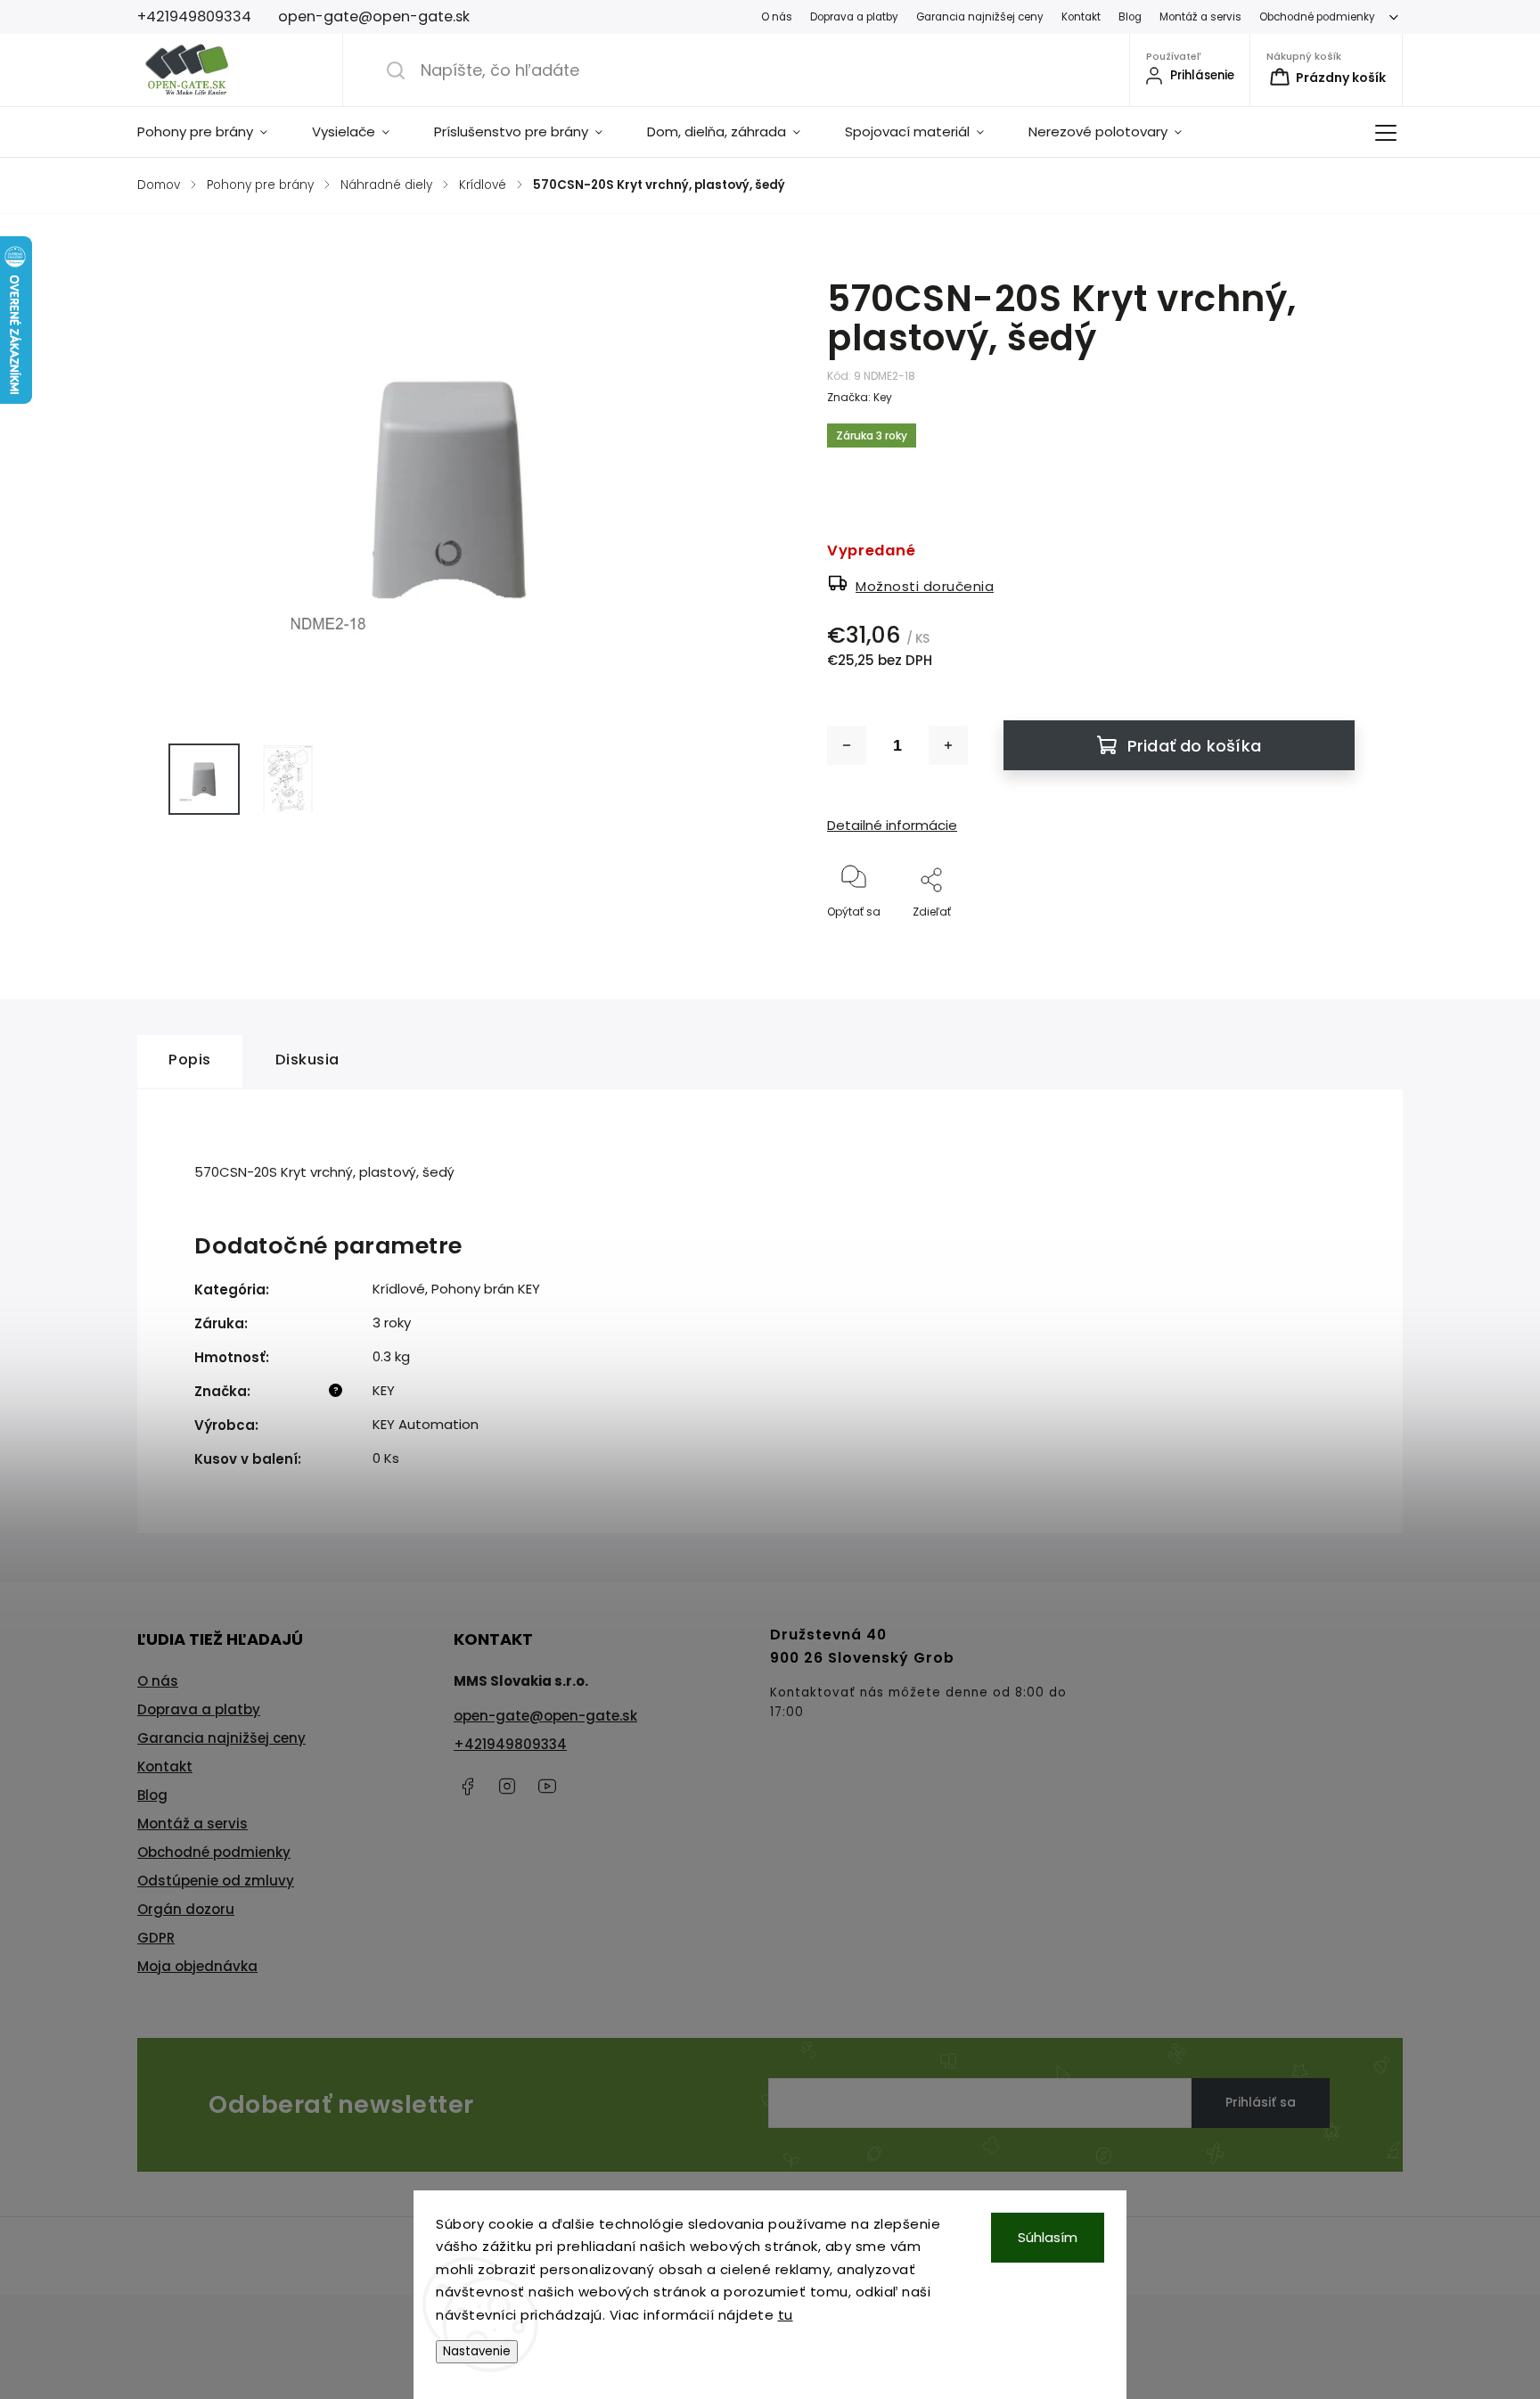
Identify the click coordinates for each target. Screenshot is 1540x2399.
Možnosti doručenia (925, 586)
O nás (777, 17)
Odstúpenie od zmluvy (216, 1881)
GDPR (156, 1938)
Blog (1130, 17)
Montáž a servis (1200, 17)
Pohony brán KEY (486, 1289)
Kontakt (1081, 17)
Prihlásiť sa (1261, 2102)
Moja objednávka (197, 1966)
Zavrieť (1321, 941)
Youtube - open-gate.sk (547, 1787)
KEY (384, 1390)
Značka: (860, 397)
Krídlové (399, 1289)
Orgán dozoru (186, 1909)
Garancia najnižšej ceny (980, 17)
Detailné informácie (892, 825)
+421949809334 (510, 1744)
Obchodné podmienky (1317, 17)
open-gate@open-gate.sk (545, 1716)
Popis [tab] (190, 1060)
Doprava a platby (854, 17)
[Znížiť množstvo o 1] (847, 745)
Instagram (507, 1787)
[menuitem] (213, 132)
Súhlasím (1048, 2237)
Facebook (467, 1787)
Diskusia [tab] (307, 1060)
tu (786, 2315)
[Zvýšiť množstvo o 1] (948, 745)
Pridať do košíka (1194, 746)
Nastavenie (477, 2351)
